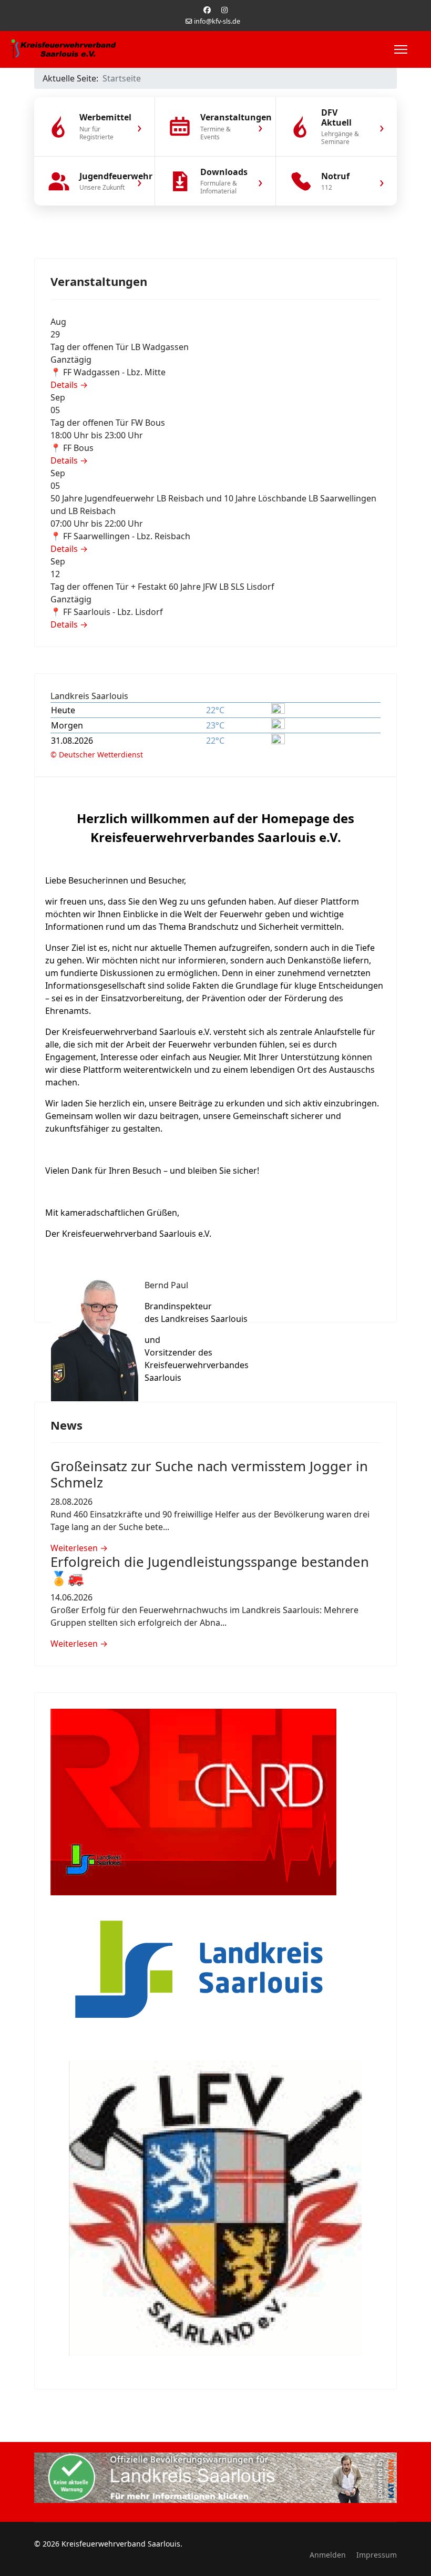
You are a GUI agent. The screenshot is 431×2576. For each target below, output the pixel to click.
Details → (69, 385)
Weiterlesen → (79, 1548)
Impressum (377, 2555)
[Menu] (401, 49)
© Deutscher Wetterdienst (97, 755)
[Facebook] (207, 10)
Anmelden (328, 2555)
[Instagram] (224, 10)
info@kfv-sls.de (217, 21)
